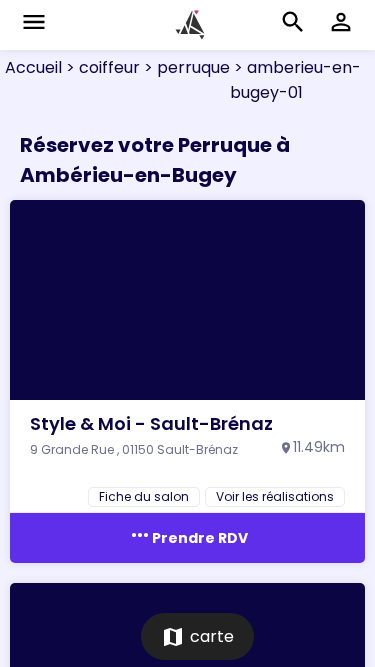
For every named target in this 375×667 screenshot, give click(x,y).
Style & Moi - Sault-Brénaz (151, 423)
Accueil (33, 67)
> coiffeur (101, 67)
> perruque (185, 67)
